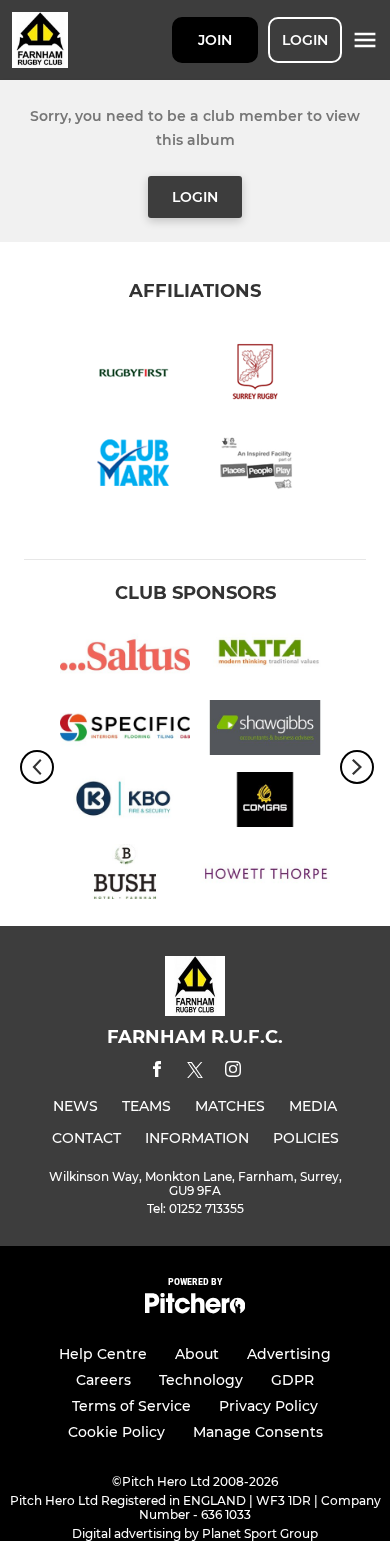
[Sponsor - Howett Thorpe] (265, 875)
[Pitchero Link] (195, 1308)
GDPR (292, 1380)
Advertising (289, 1354)
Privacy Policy (268, 1406)
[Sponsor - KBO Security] (125, 803)
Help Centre (103, 1354)
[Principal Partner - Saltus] (125, 658)
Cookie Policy (116, 1432)
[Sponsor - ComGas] (265, 803)
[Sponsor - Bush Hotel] (125, 875)
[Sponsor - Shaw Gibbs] (265, 731)
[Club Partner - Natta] (265, 658)
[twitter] (195, 1073)
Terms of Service (131, 1406)
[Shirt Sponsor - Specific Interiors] (125, 731)
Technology (201, 1380)
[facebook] (157, 1072)
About (197, 1354)
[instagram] (233, 1072)
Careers (103, 1380)
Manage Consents (258, 1432)
